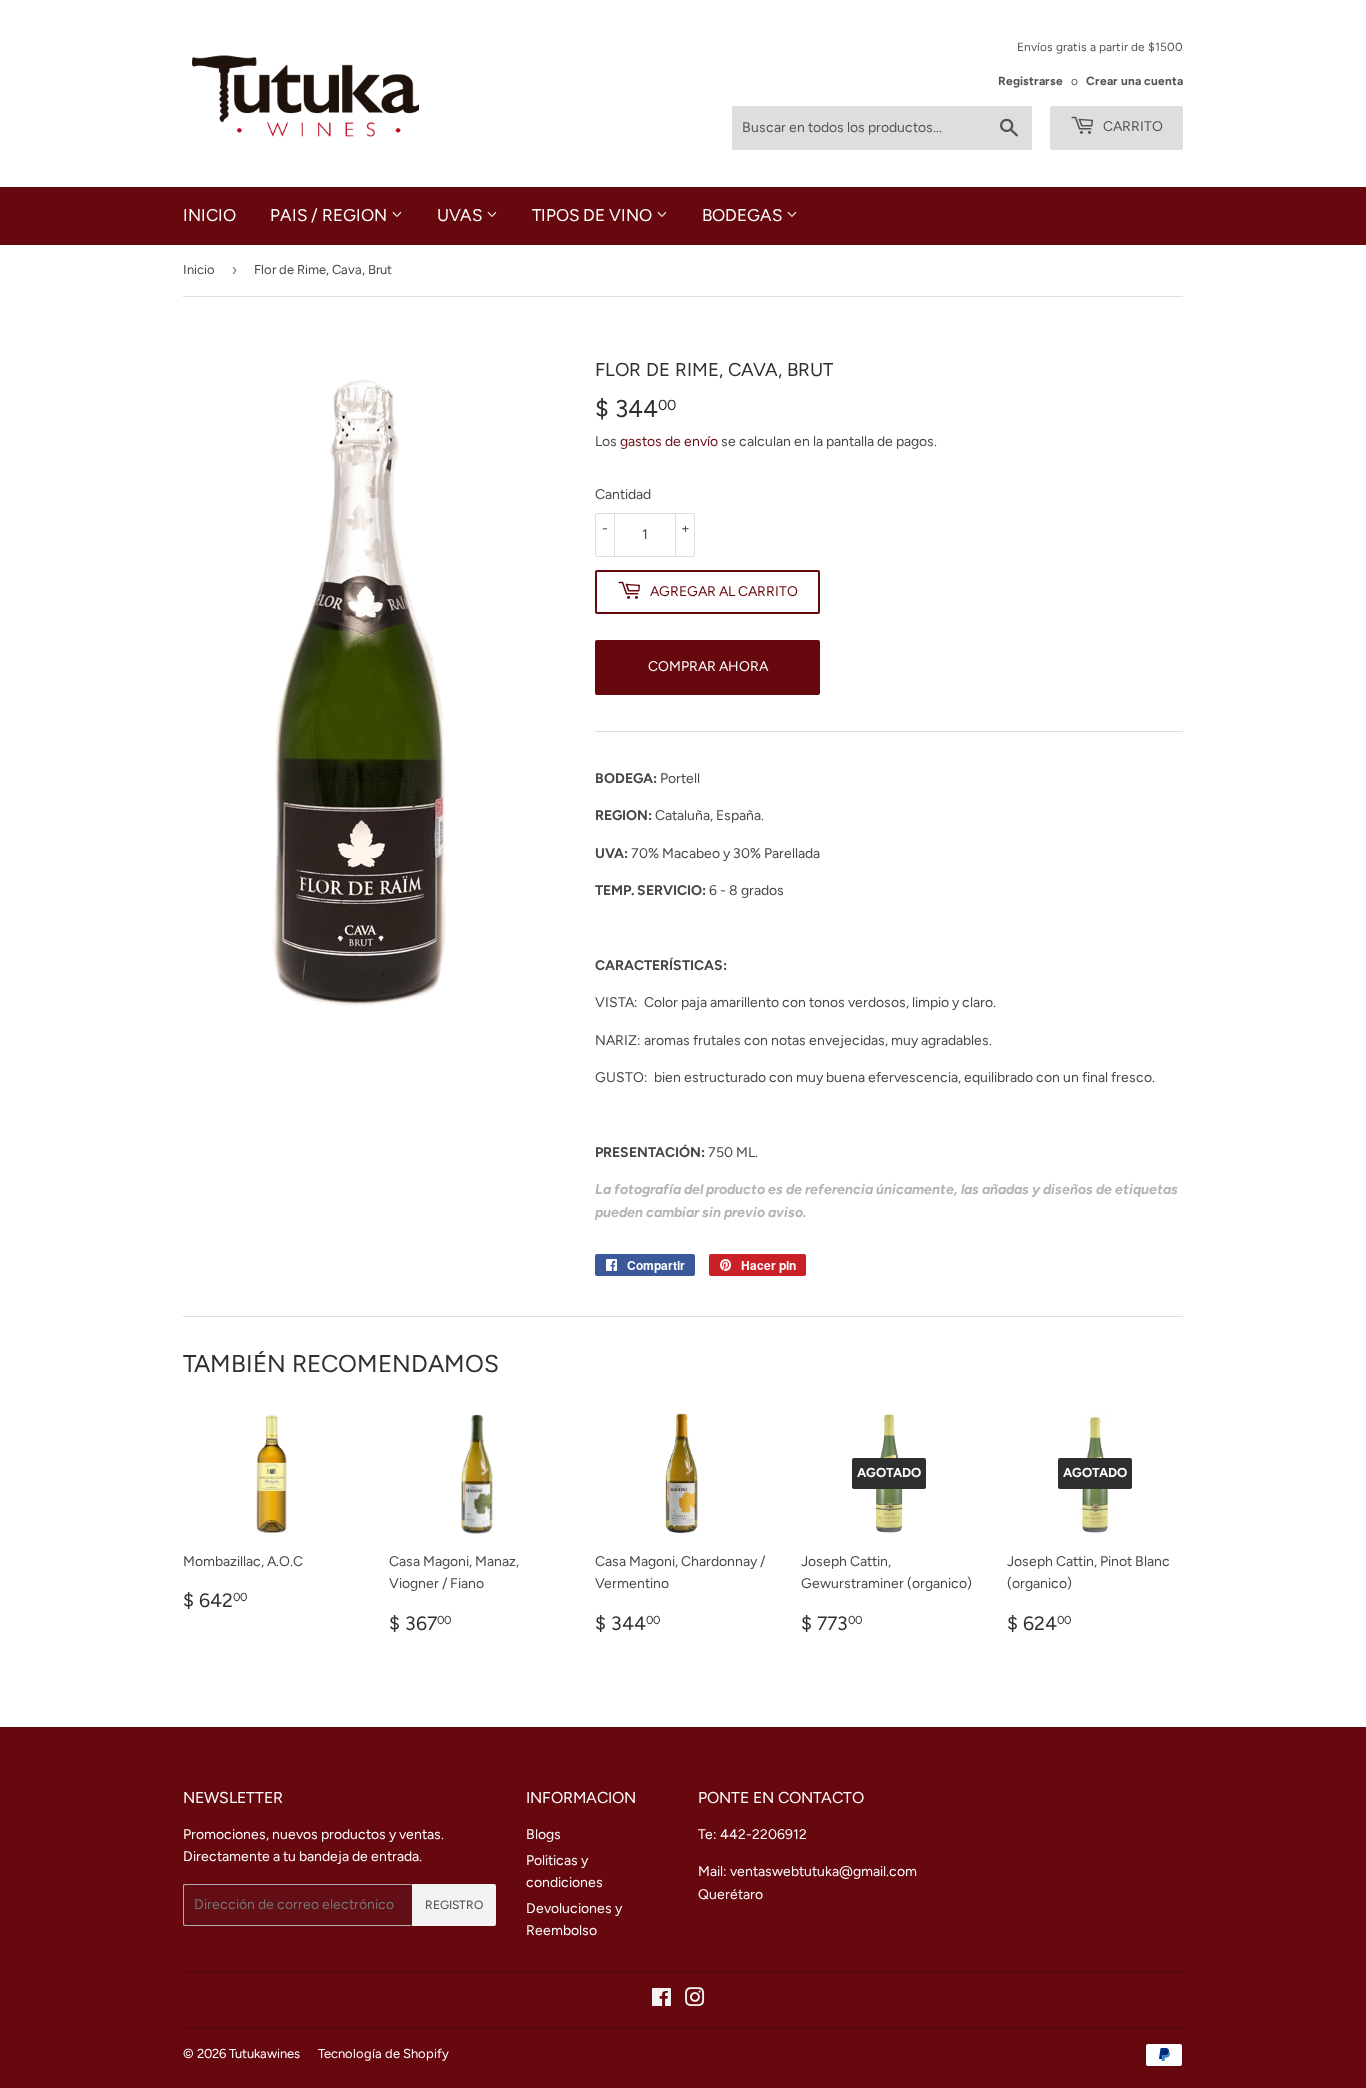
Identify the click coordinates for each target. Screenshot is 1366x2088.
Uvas (461, 215)
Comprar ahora (708, 666)
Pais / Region (330, 215)
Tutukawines (264, 2053)
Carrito (1131, 126)
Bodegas (744, 215)
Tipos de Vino (594, 215)
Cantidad (623, 494)
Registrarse (1030, 81)
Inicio (209, 215)
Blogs (543, 1834)
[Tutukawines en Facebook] (661, 2000)
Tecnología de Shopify (383, 2053)
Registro (454, 1905)
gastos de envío (669, 441)
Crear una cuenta (1134, 81)
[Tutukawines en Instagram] (695, 2000)
